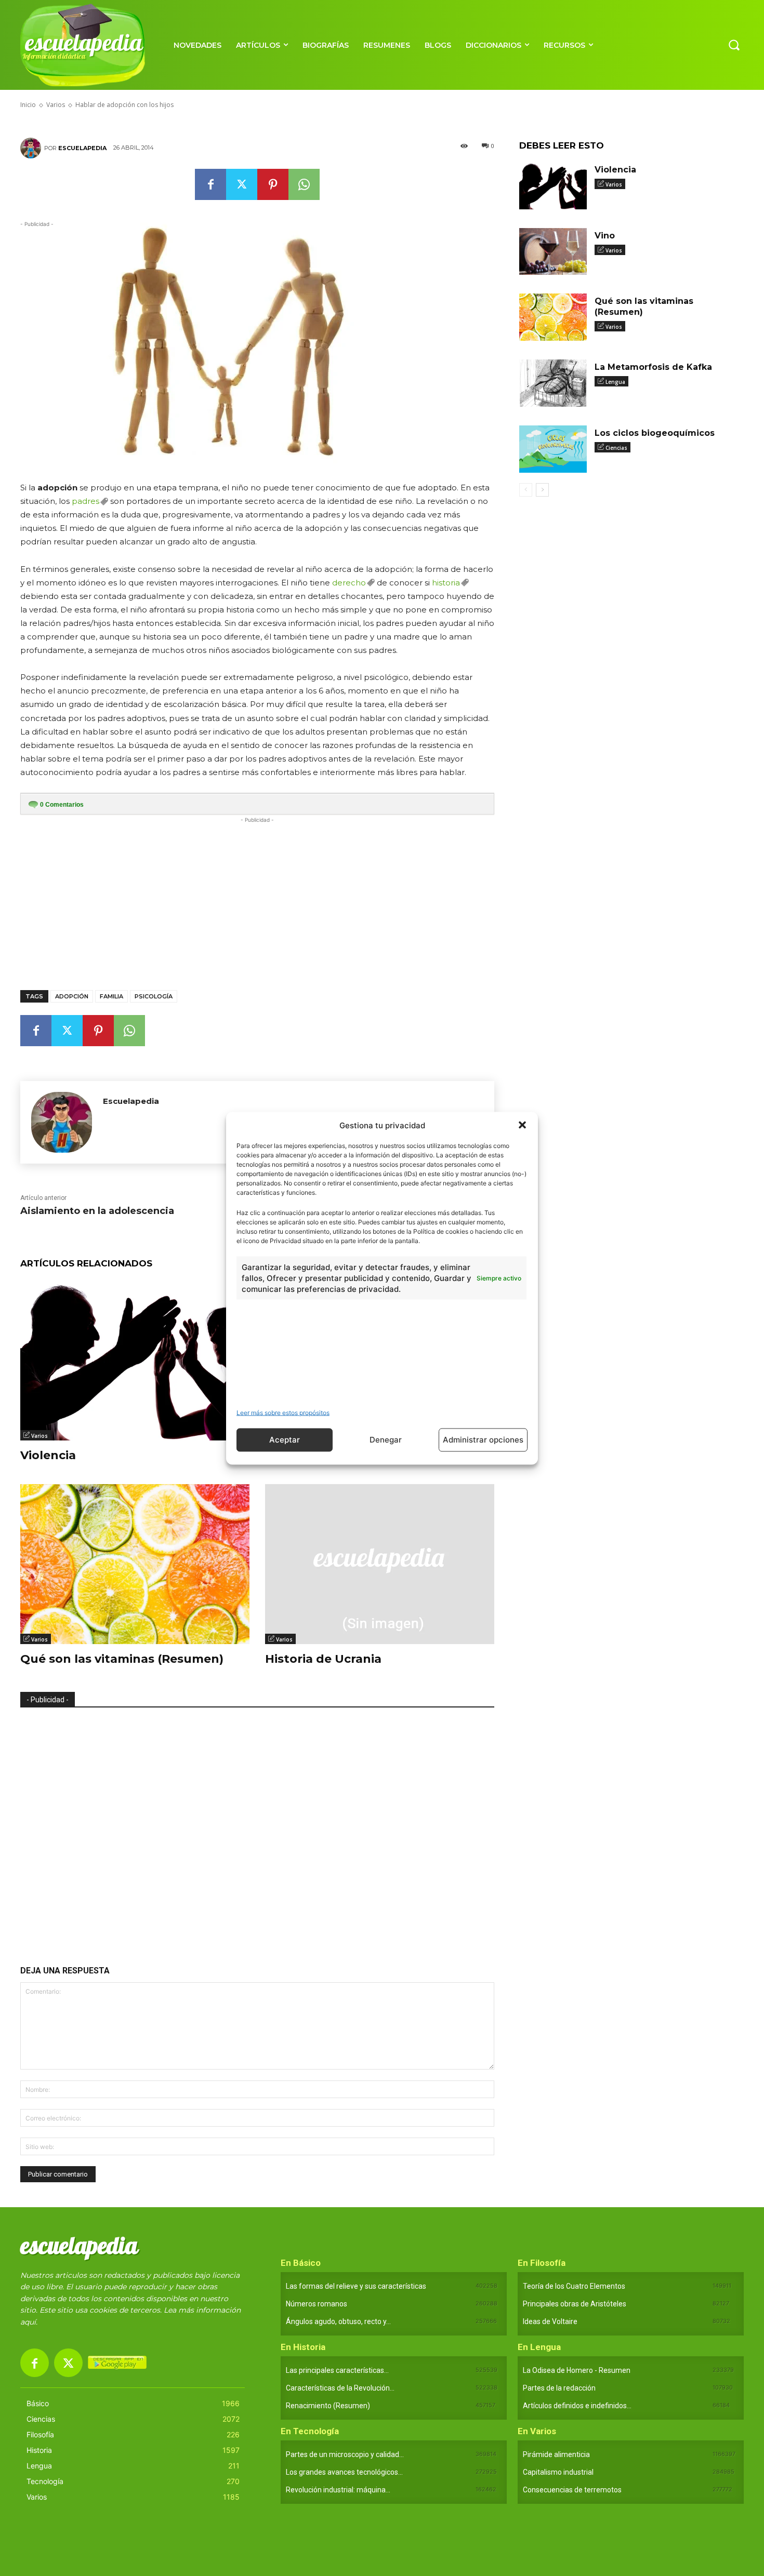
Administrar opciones (483, 1440)
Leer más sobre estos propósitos (283, 1412)
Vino (605, 236)
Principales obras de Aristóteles (575, 2304)
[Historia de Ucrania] (380, 1564)
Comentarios (62, 805)
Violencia (48, 1455)
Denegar (386, 1440)
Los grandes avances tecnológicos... (344, 2472)
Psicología (154, 996)
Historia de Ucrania (323, 1659)
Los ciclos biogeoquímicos (655, 433)
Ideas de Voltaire (550, 2321)
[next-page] (542, 490)
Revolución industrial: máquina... (338, 2490)
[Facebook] (210, 184)
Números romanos (317, 2304)
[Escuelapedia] (32, 148)
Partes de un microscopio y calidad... (345, 2454)
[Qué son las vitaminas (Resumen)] (135, 1564)
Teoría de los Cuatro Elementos (574, 2286)
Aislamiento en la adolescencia (97, 1211)
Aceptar (285, 1440)
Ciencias (616, 448)
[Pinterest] (273, 184)
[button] (522, 1125)
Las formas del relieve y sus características (356, 2286)
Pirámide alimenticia (556, 2454)
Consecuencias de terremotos (572, 2490)
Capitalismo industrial (558, 2472)
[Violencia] (135, 1360)
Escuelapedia (82, 148)
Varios (39, 1436)
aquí (28, 2322)
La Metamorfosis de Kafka (653, 367)
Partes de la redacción (559, 2388)
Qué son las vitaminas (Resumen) (122, 1659)
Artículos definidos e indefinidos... (577, 2406)
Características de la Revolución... (340, 2388)
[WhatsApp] (304, 184)
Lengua (615, 382)
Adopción (72, 996)
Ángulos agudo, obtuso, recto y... (338, 2321)
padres (85, 501)
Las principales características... (337, 2370)
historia (446, 583)
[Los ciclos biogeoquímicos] (553, 449)
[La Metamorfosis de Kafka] (553, 383)
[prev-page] (526, 490)
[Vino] (553, 252)
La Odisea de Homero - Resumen (577, 2370)
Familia (111, 996)
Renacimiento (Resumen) (328, 2406)
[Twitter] (242, 184)
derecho (349, 583)
